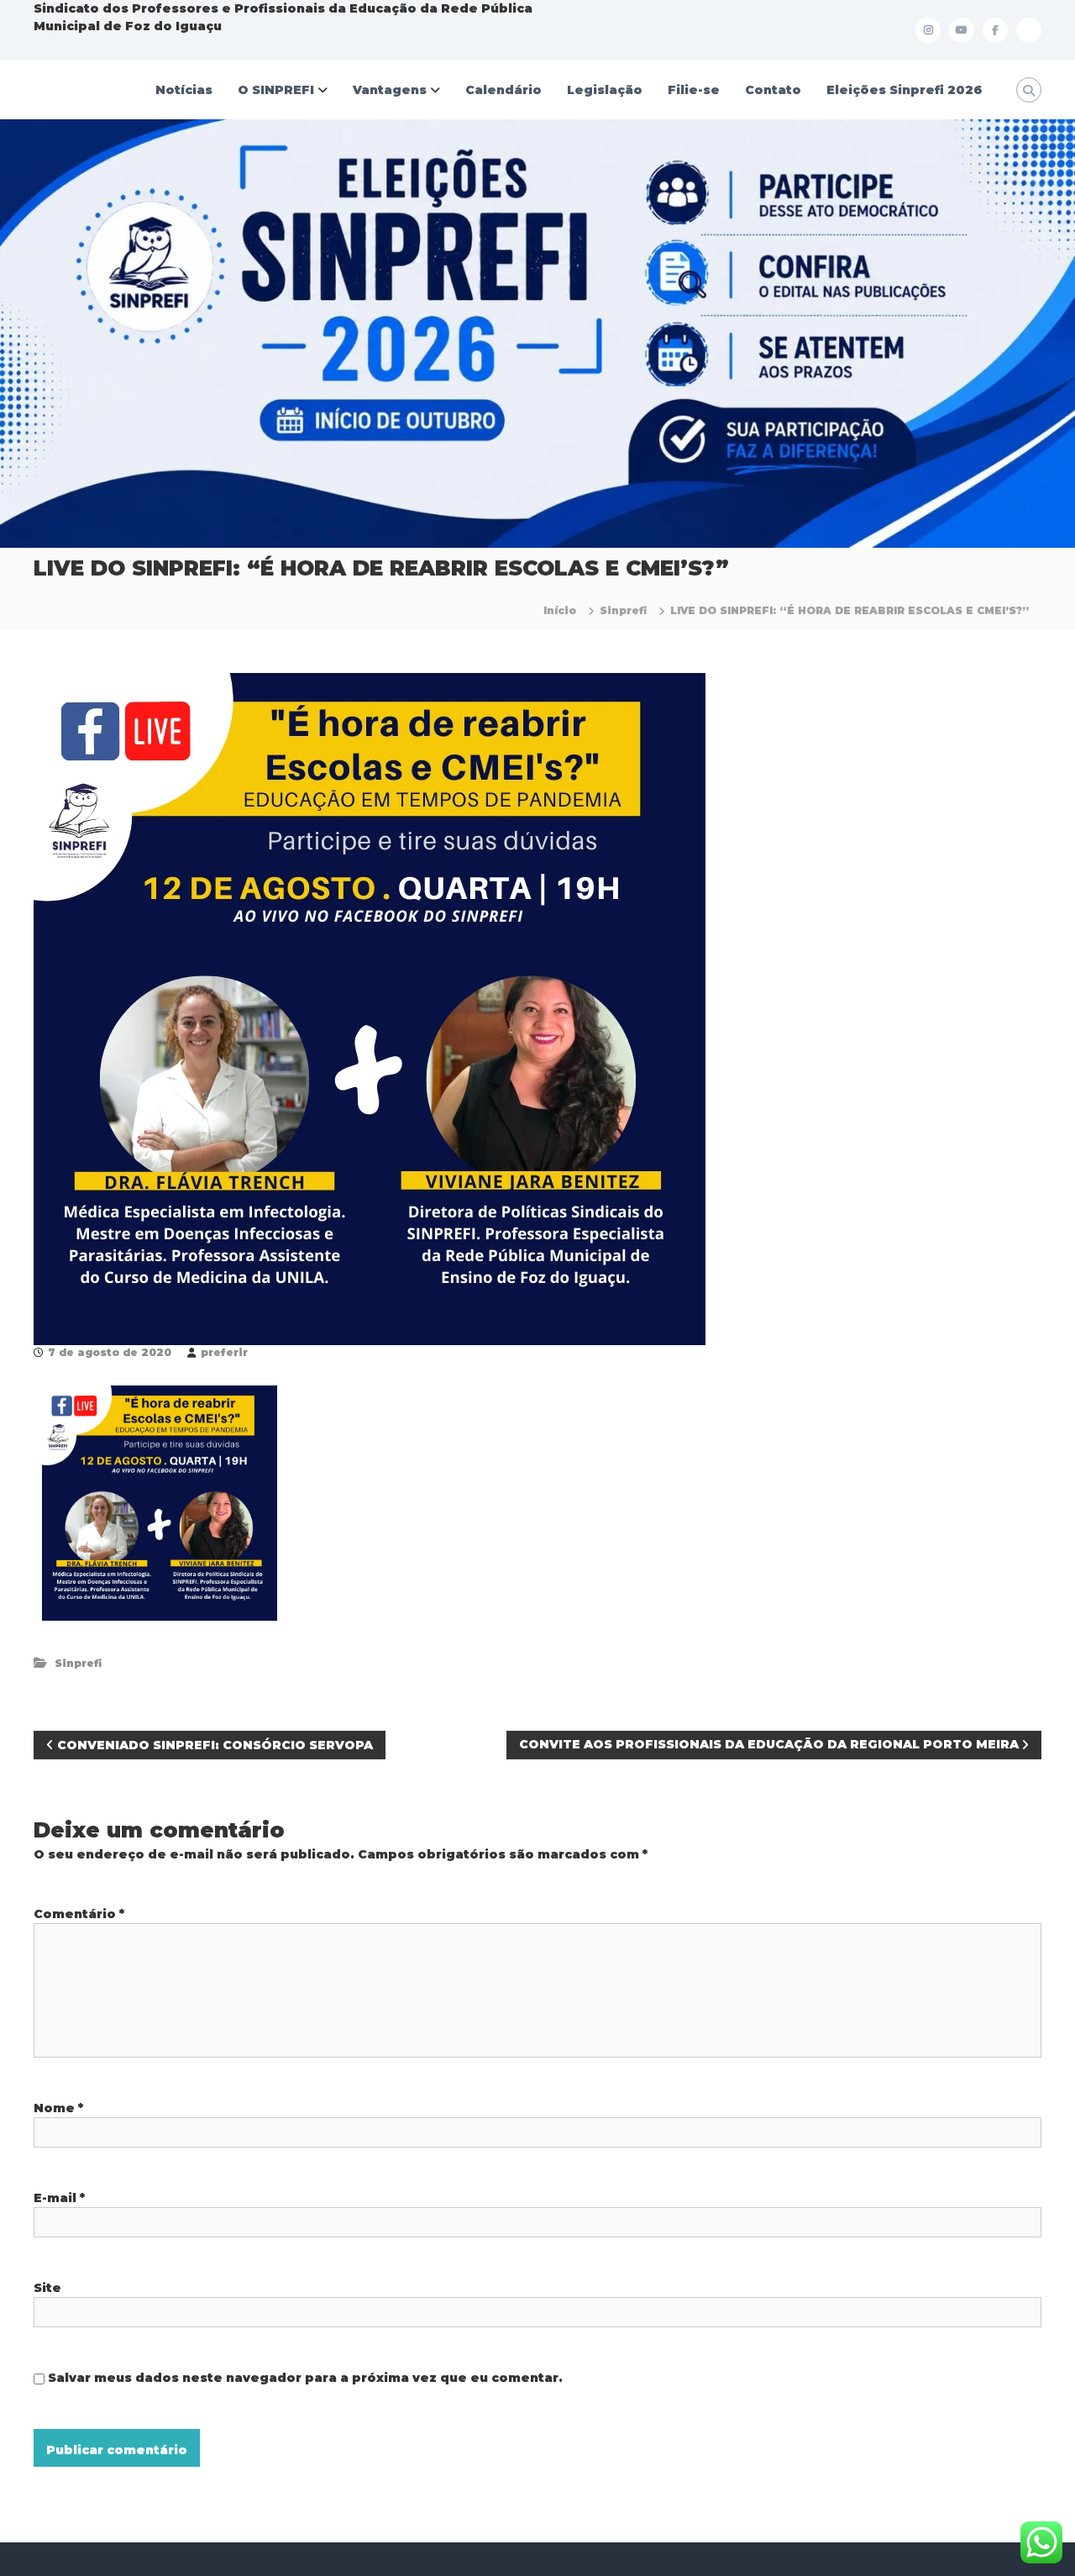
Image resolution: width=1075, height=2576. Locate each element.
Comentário (79, 1914)
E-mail (59, 2198)
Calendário (503, 90)
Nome (58, 2108)
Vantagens (390, 90)
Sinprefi (623, 610)
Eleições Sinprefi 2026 (905, 90)
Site (47, 2288)
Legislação (605, 90)
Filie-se (694, 90)
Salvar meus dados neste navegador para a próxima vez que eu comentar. (305, 2378)
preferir (224, 1352)
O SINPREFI (276, 90)
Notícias (184, 90)
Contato (773, 90)
